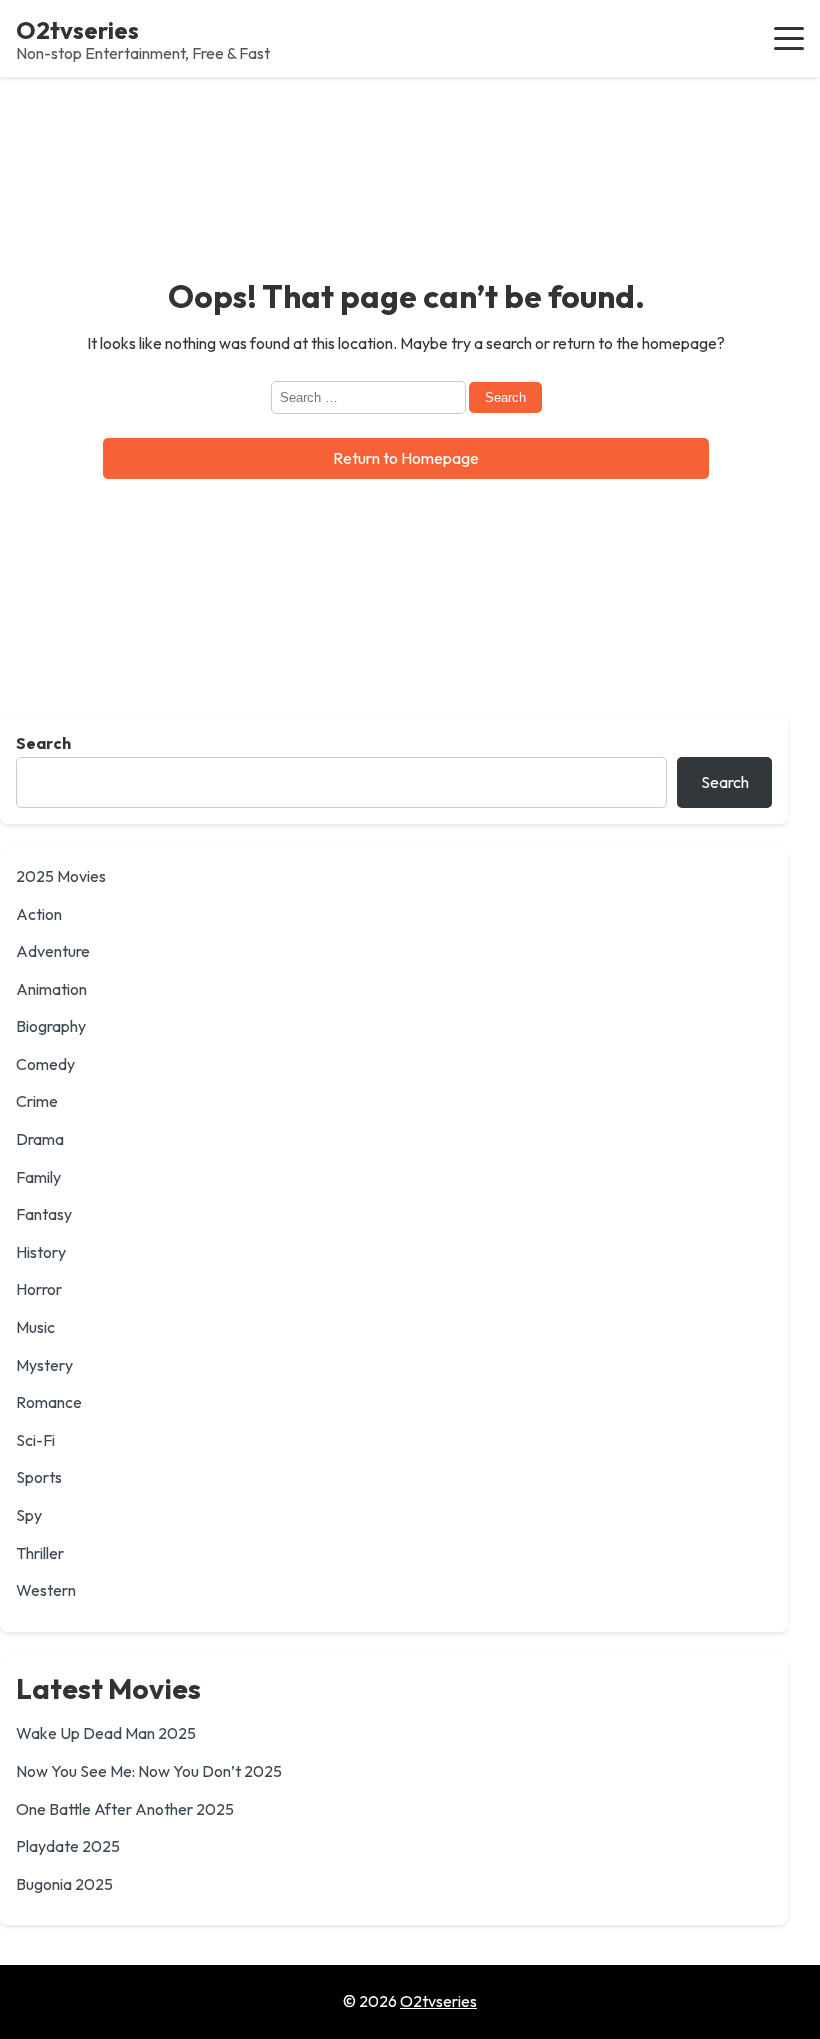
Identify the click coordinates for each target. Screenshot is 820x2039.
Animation (51, 989)
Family (38, 1177)
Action (39, 914)
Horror (39, 1289)
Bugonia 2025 (64, 1884)
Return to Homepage (406, 458)
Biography (51, 1026)
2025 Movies (61, 876)
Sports (39, 1477)
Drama (40, 1139)
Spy (29, 1515)
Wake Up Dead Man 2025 (106, 1733)
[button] (789, 38)
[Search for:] (370, 396)
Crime (37, 1101)
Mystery (44, 1365)
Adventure (53, 951)
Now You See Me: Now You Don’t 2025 (149, 1771)
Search (43, 743)
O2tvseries (77, 30)
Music (35, 1327)
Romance (49, 1402)
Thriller (40, 1553)
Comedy (45, 1064)
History (41, 1252)
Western (46, 1590)
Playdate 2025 (68, 1846)
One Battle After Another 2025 (125, 1809)
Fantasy (44, 1214)
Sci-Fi (35, 1440)
